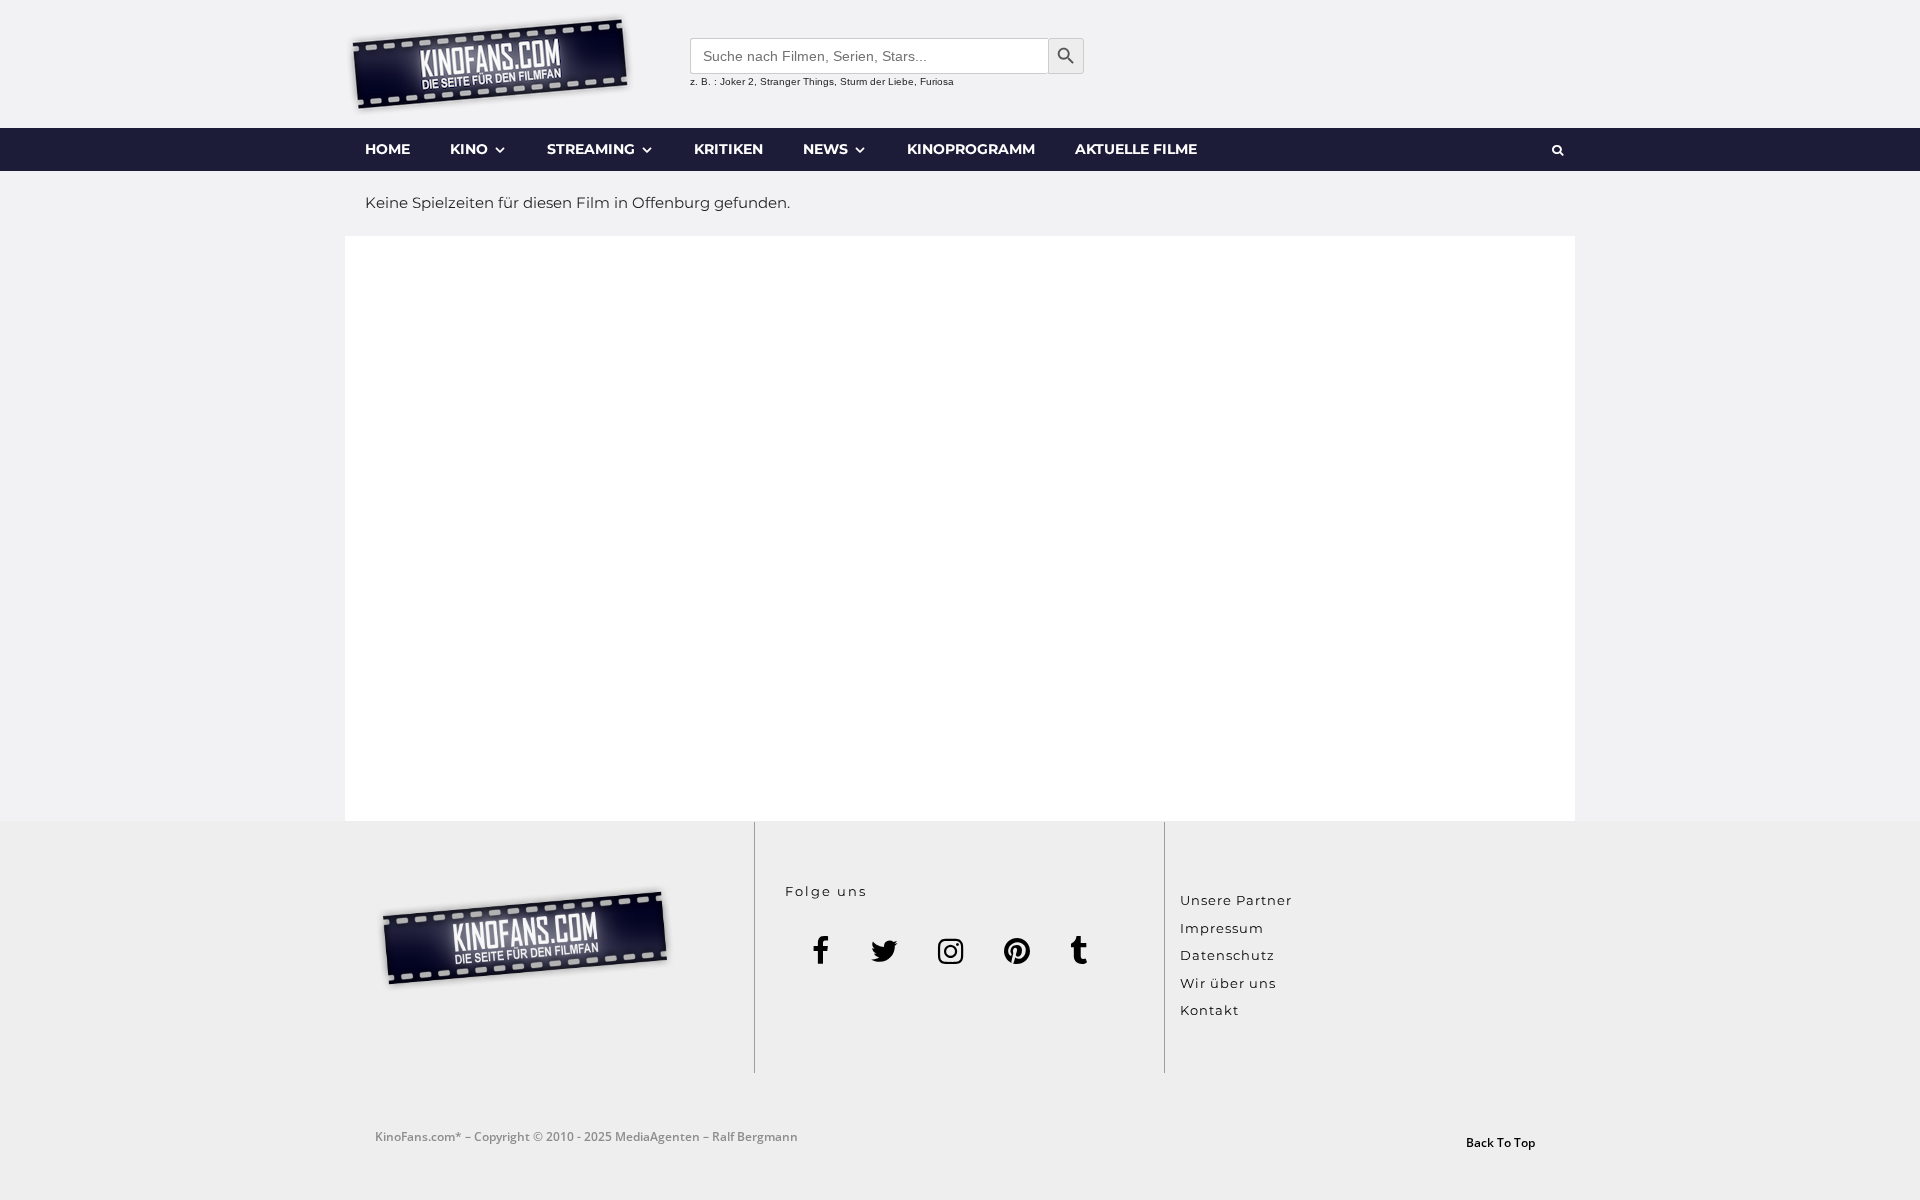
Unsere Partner (1236, 900)
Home (387, 149)
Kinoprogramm (971, 149)
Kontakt (1209, 1010)
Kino (469, 149)
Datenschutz (1227, 955)
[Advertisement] (960, 528)
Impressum (1222, 928)
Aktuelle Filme (1136, 149)
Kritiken (728, 149)
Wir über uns (1228, 983)
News (825, 149)
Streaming (591, 149)
